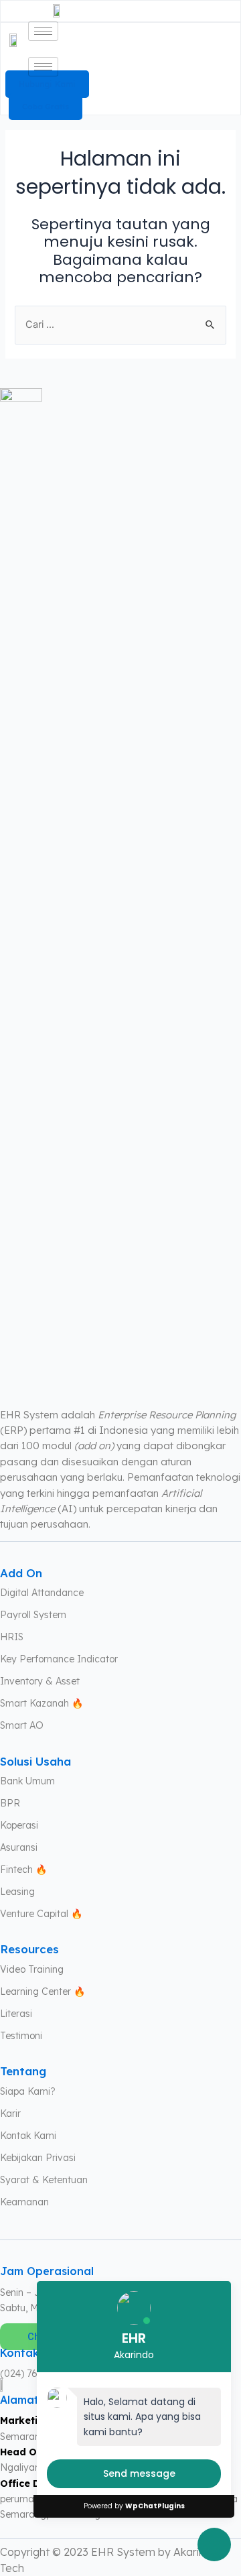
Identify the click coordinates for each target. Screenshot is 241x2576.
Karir (10, 2113)
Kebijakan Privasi (38, 2158)
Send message (139, 2473)
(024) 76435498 (35, 2374)
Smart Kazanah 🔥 (42, 1703)
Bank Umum (27, 1781)
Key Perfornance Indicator (59, 1659)
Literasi (16, 2014)
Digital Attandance (42, 1593)
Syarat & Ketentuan (44, 2180)
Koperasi (19, 1825)
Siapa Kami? (28, 2091)
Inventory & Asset (40, 1681)
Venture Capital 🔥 (41, 1914)
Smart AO (22, 1725)
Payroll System (33, 1615)
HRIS (12, 1637)
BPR (10, 1803)
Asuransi (19, 1847)
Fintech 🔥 (23, 1869)
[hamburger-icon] (43, 31)
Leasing (17, 1892)
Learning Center (35, 1991)
